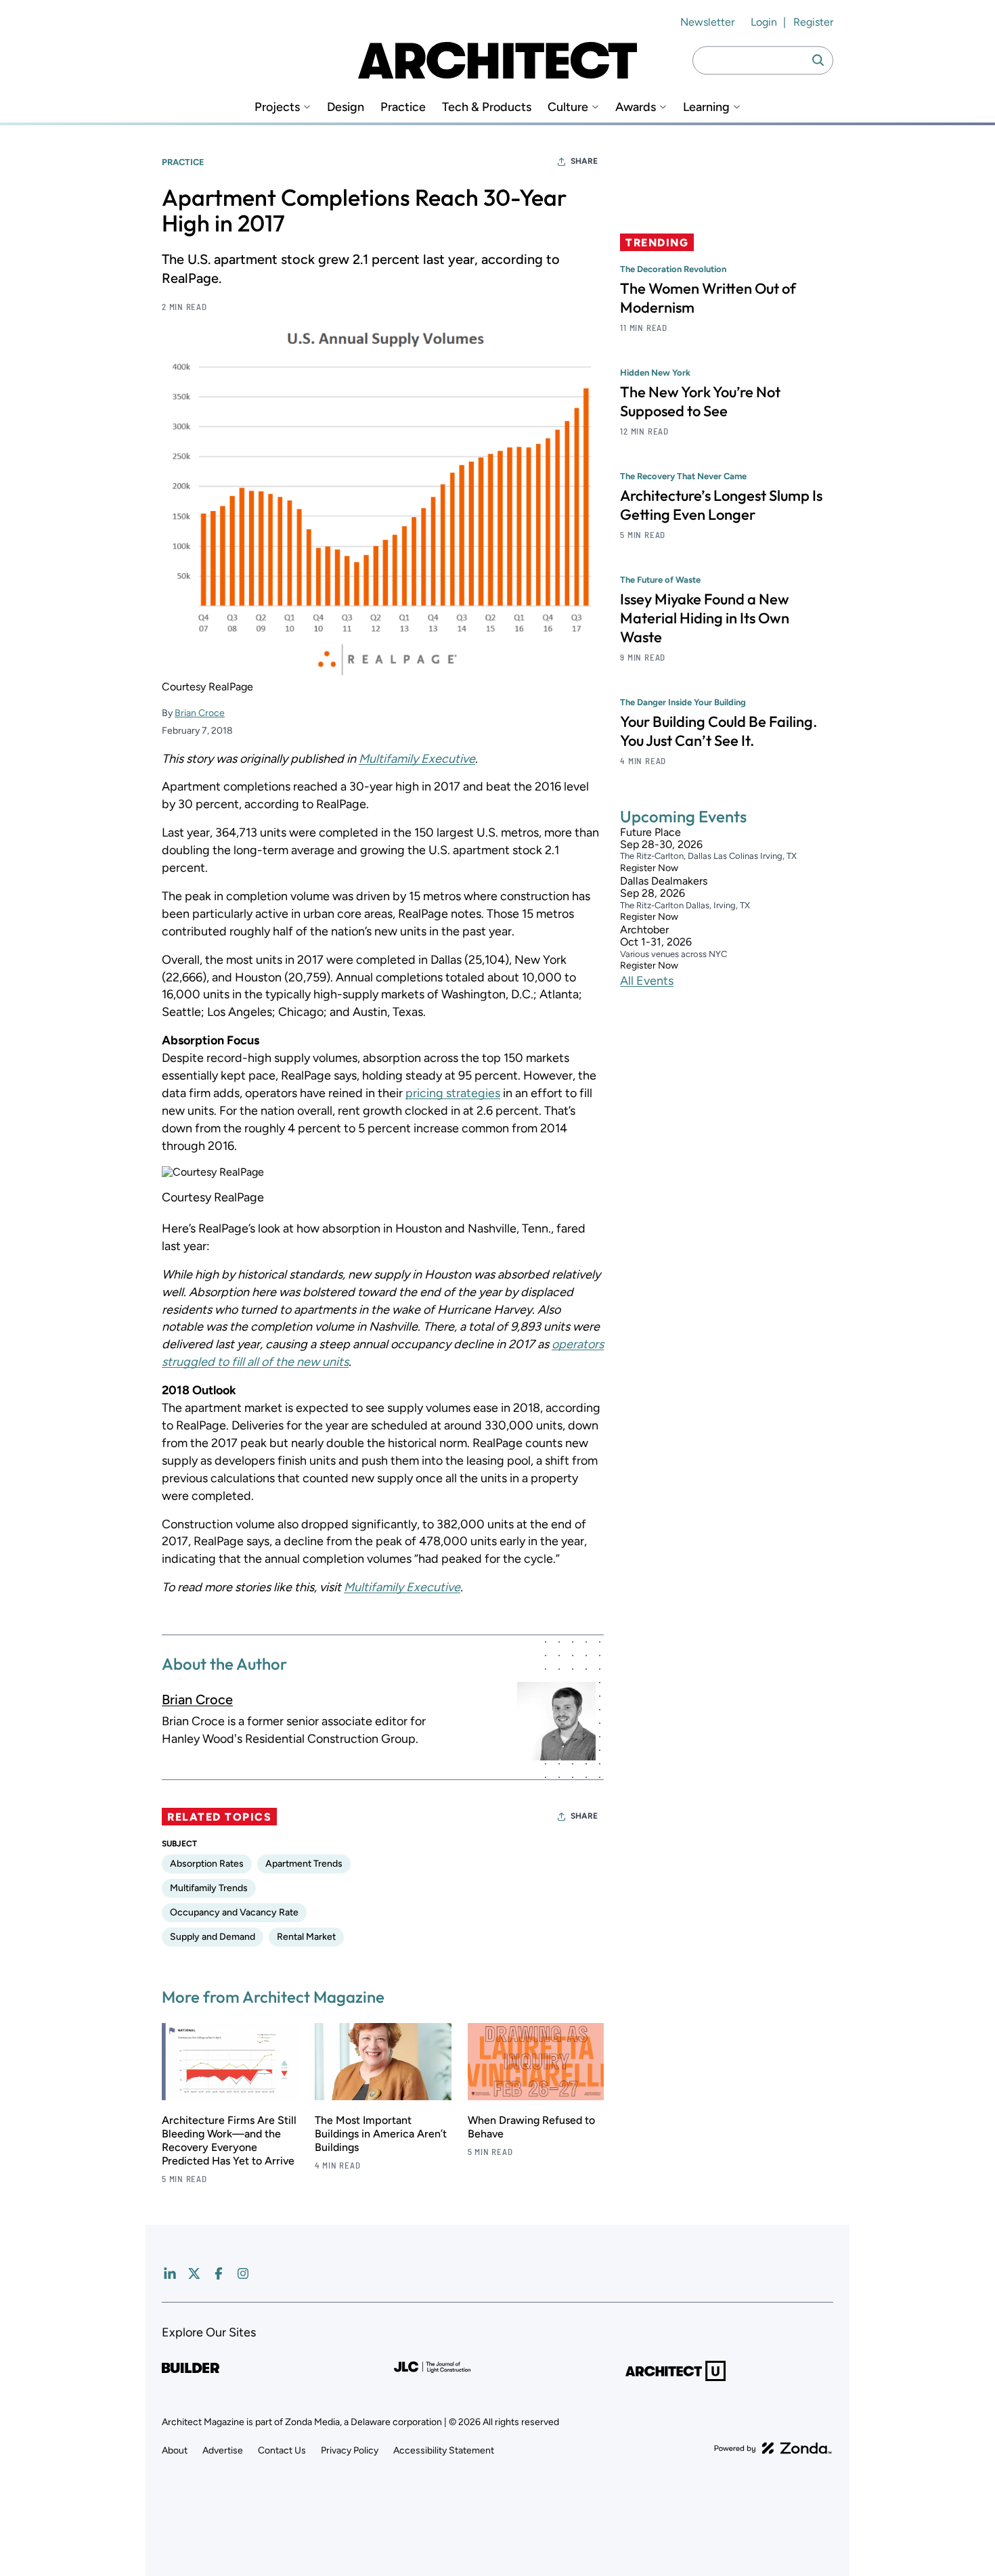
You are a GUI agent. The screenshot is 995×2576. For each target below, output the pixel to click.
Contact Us (282, 2450)
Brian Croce (200, 713)
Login (764, 22)
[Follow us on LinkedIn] (170, 2273)
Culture (568, 107)
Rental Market (306, 1937)
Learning (706, 107)
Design (346, 107)
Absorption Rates (207, 1864)
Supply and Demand (213, 1937)
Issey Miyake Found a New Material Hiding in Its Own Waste (705, 618)
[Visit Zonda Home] (773, 2448)
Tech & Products (487, 107)
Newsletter (707, 22)
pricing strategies (453, 1093)
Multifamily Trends (209, 1888)
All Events (647, 981)
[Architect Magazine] (497, 60)
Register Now (649, 869)
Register (813, 22)
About (175, 2450)
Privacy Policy (350, 2450)
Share (584, 161)
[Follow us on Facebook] (219, 2273)
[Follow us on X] (194, 2273)
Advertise (223, 2450)
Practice (403, 107)
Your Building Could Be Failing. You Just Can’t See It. (718, 731)
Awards (636, 107)
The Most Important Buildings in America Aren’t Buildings (381, 2134)
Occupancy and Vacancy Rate (234, 1912)
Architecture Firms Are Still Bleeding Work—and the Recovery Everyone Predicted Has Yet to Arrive (229, 2140)
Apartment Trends (304, 1864)
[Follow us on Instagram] (243, 2273)
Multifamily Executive (417, 759)
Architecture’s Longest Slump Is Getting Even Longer (721, 505)
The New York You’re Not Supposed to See (700, 401)
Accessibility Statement (444, 2450)
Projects (277, 107)
